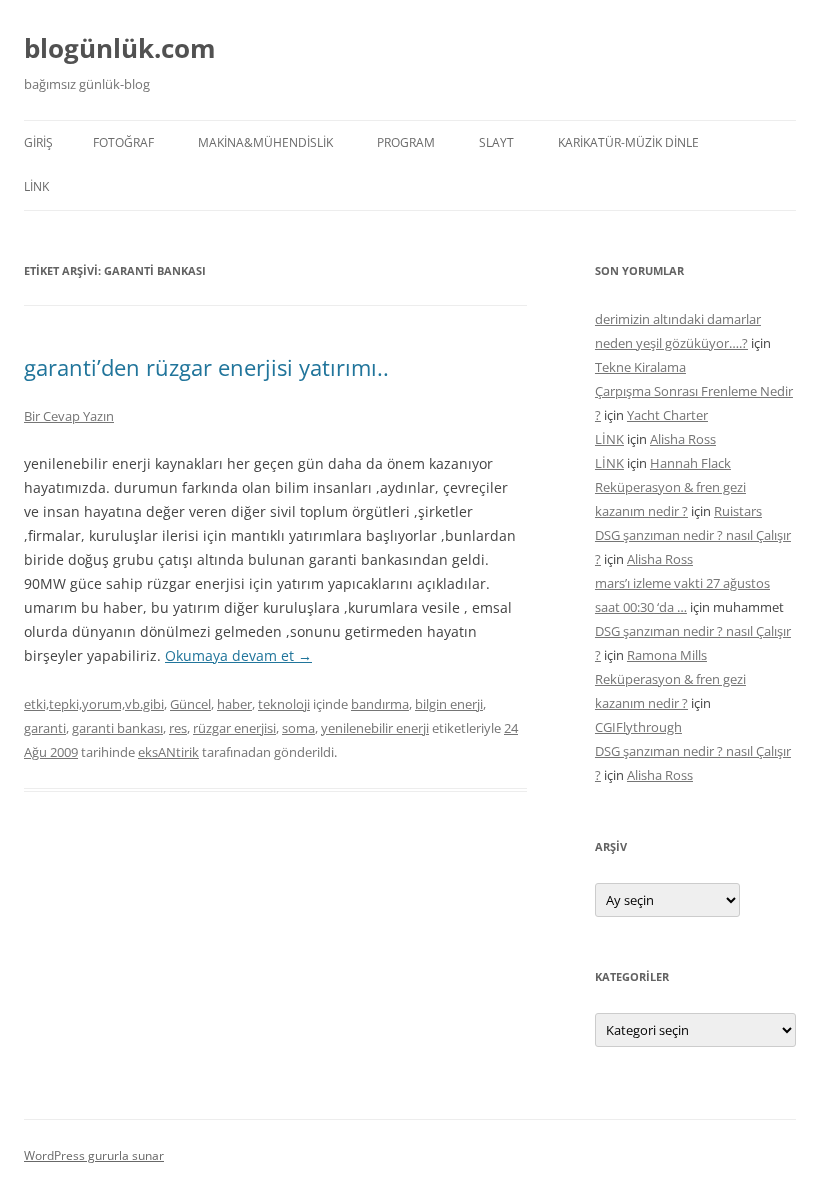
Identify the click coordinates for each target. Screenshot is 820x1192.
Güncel (190, 704)
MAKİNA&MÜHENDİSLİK (265, 142)
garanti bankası (117, 728)
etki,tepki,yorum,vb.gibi (94, 704)
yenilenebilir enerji (375, 728)
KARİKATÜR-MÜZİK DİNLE (628, 142)
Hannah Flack (690, 463)
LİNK (36, 186)
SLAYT (496, 142)
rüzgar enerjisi (234, 728)
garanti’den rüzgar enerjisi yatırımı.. (206, 367)
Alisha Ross (683, 439)
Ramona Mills (667, 655)
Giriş (38, 142)
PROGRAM (406, 142)
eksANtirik (168, 752)
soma (298, 728)
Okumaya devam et (238, 655)
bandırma (380, 704)
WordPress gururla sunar (94, 1155)
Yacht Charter (667, 415)
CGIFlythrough (638, 727)
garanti (45, 728)
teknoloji (284, 704)
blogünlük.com (120, 48)
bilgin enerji (449, 704)
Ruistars (738, 511)
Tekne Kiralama (640, 367)
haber (234, 704)
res (178, 728)
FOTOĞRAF (123, 142)
